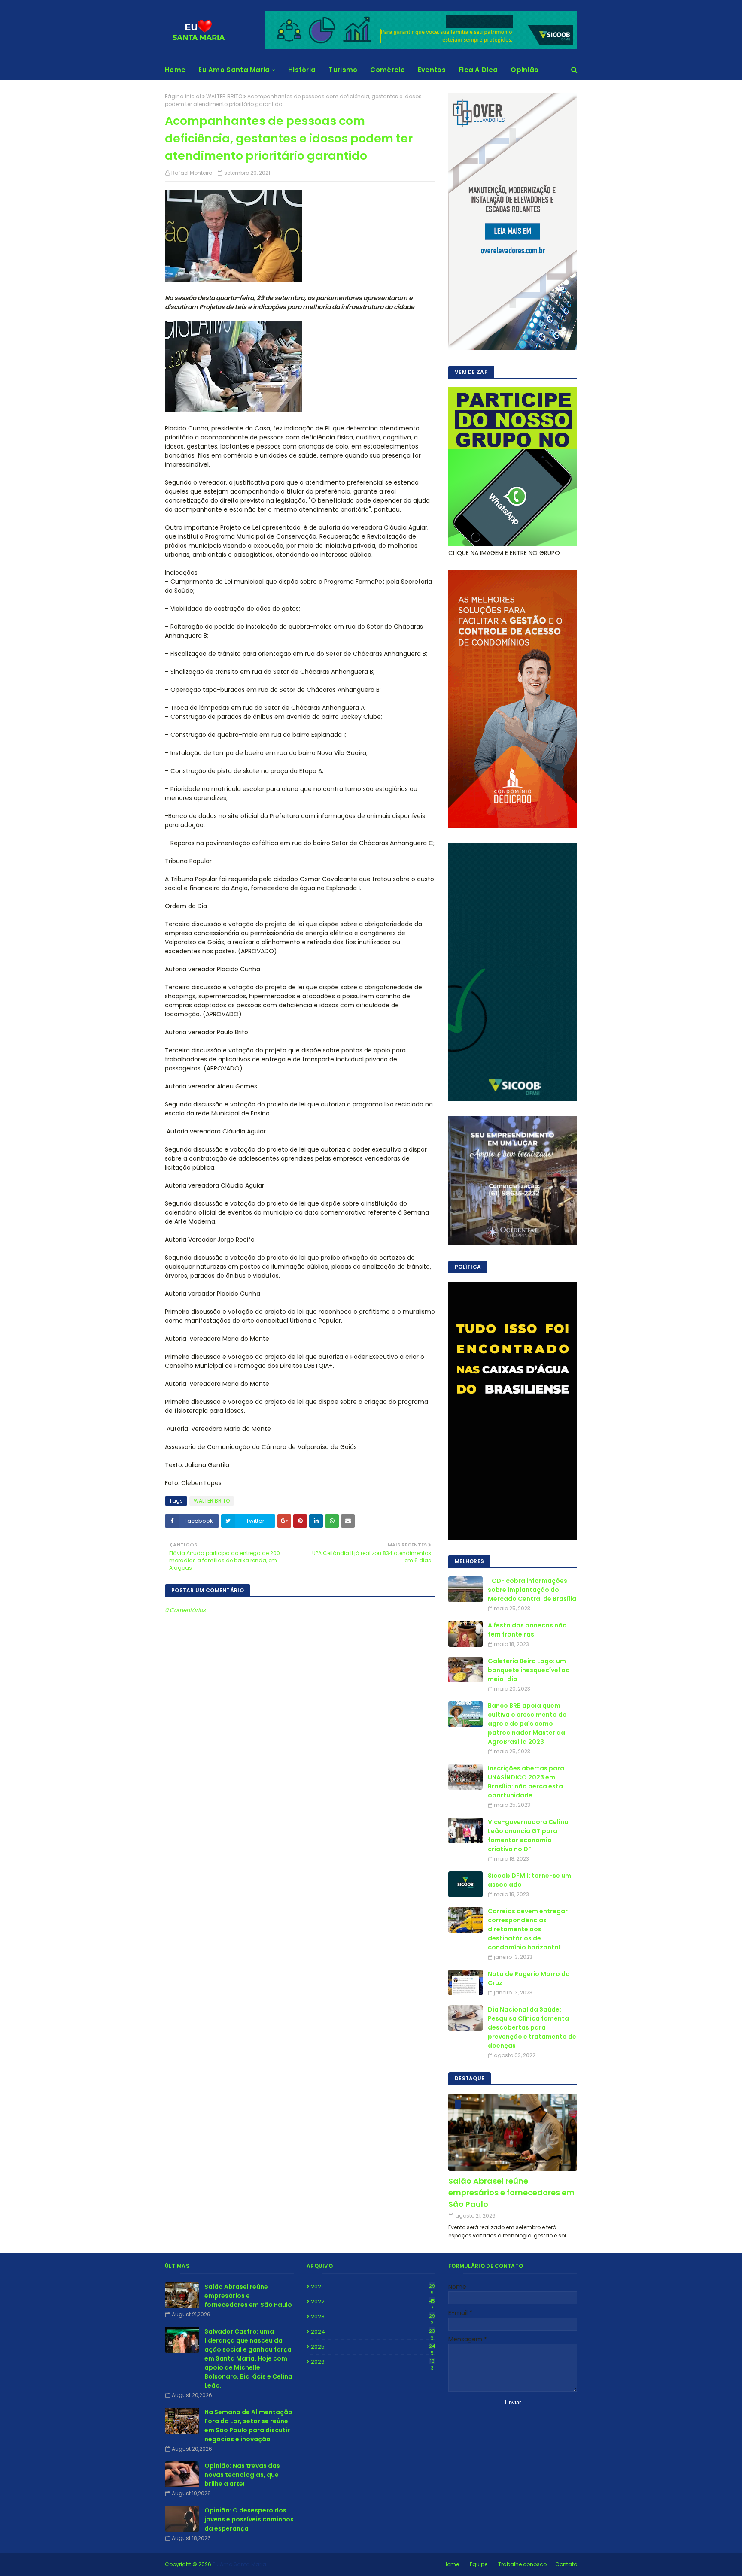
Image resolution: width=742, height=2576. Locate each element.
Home (451, 2564)
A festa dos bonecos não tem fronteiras (527, 1630)
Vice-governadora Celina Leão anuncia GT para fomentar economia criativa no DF (528, 1835)
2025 (373, 2347)
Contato (566, 2564)
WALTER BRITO (224, 96)
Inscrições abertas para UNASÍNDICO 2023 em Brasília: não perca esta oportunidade (526, 1782)
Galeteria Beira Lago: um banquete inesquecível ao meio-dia (529, 1670)
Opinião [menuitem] (525, 70)
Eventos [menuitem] (432, 70)
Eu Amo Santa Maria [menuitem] (234, 70)
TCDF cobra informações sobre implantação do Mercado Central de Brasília (532, 1590)
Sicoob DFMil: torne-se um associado (529, 1880)
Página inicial (183, 96)
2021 (373, 2287)
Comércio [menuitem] (387, 70)
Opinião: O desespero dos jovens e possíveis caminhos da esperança (249, 2519)
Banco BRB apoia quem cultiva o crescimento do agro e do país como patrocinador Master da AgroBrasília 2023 (527, 1724)
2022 (373, 2302)
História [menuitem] (302, 70)
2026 (373, 2362)
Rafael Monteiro (192, 173)
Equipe (479, 2564)
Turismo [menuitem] (343, 70)
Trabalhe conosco (522, 2564)
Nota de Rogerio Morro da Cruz (529, 1978)
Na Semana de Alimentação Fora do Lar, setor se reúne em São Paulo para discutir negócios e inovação (248, 2426)
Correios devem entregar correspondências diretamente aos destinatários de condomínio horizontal (528, 1929)
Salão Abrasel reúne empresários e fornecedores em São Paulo (511, 2193)
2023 (373, 2317)
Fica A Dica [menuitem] (478, 70)
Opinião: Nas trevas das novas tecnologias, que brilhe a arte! (242, 2475)
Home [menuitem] (175, 70)
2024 (373, 2332)
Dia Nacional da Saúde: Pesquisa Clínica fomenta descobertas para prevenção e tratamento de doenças (532, 2027)
